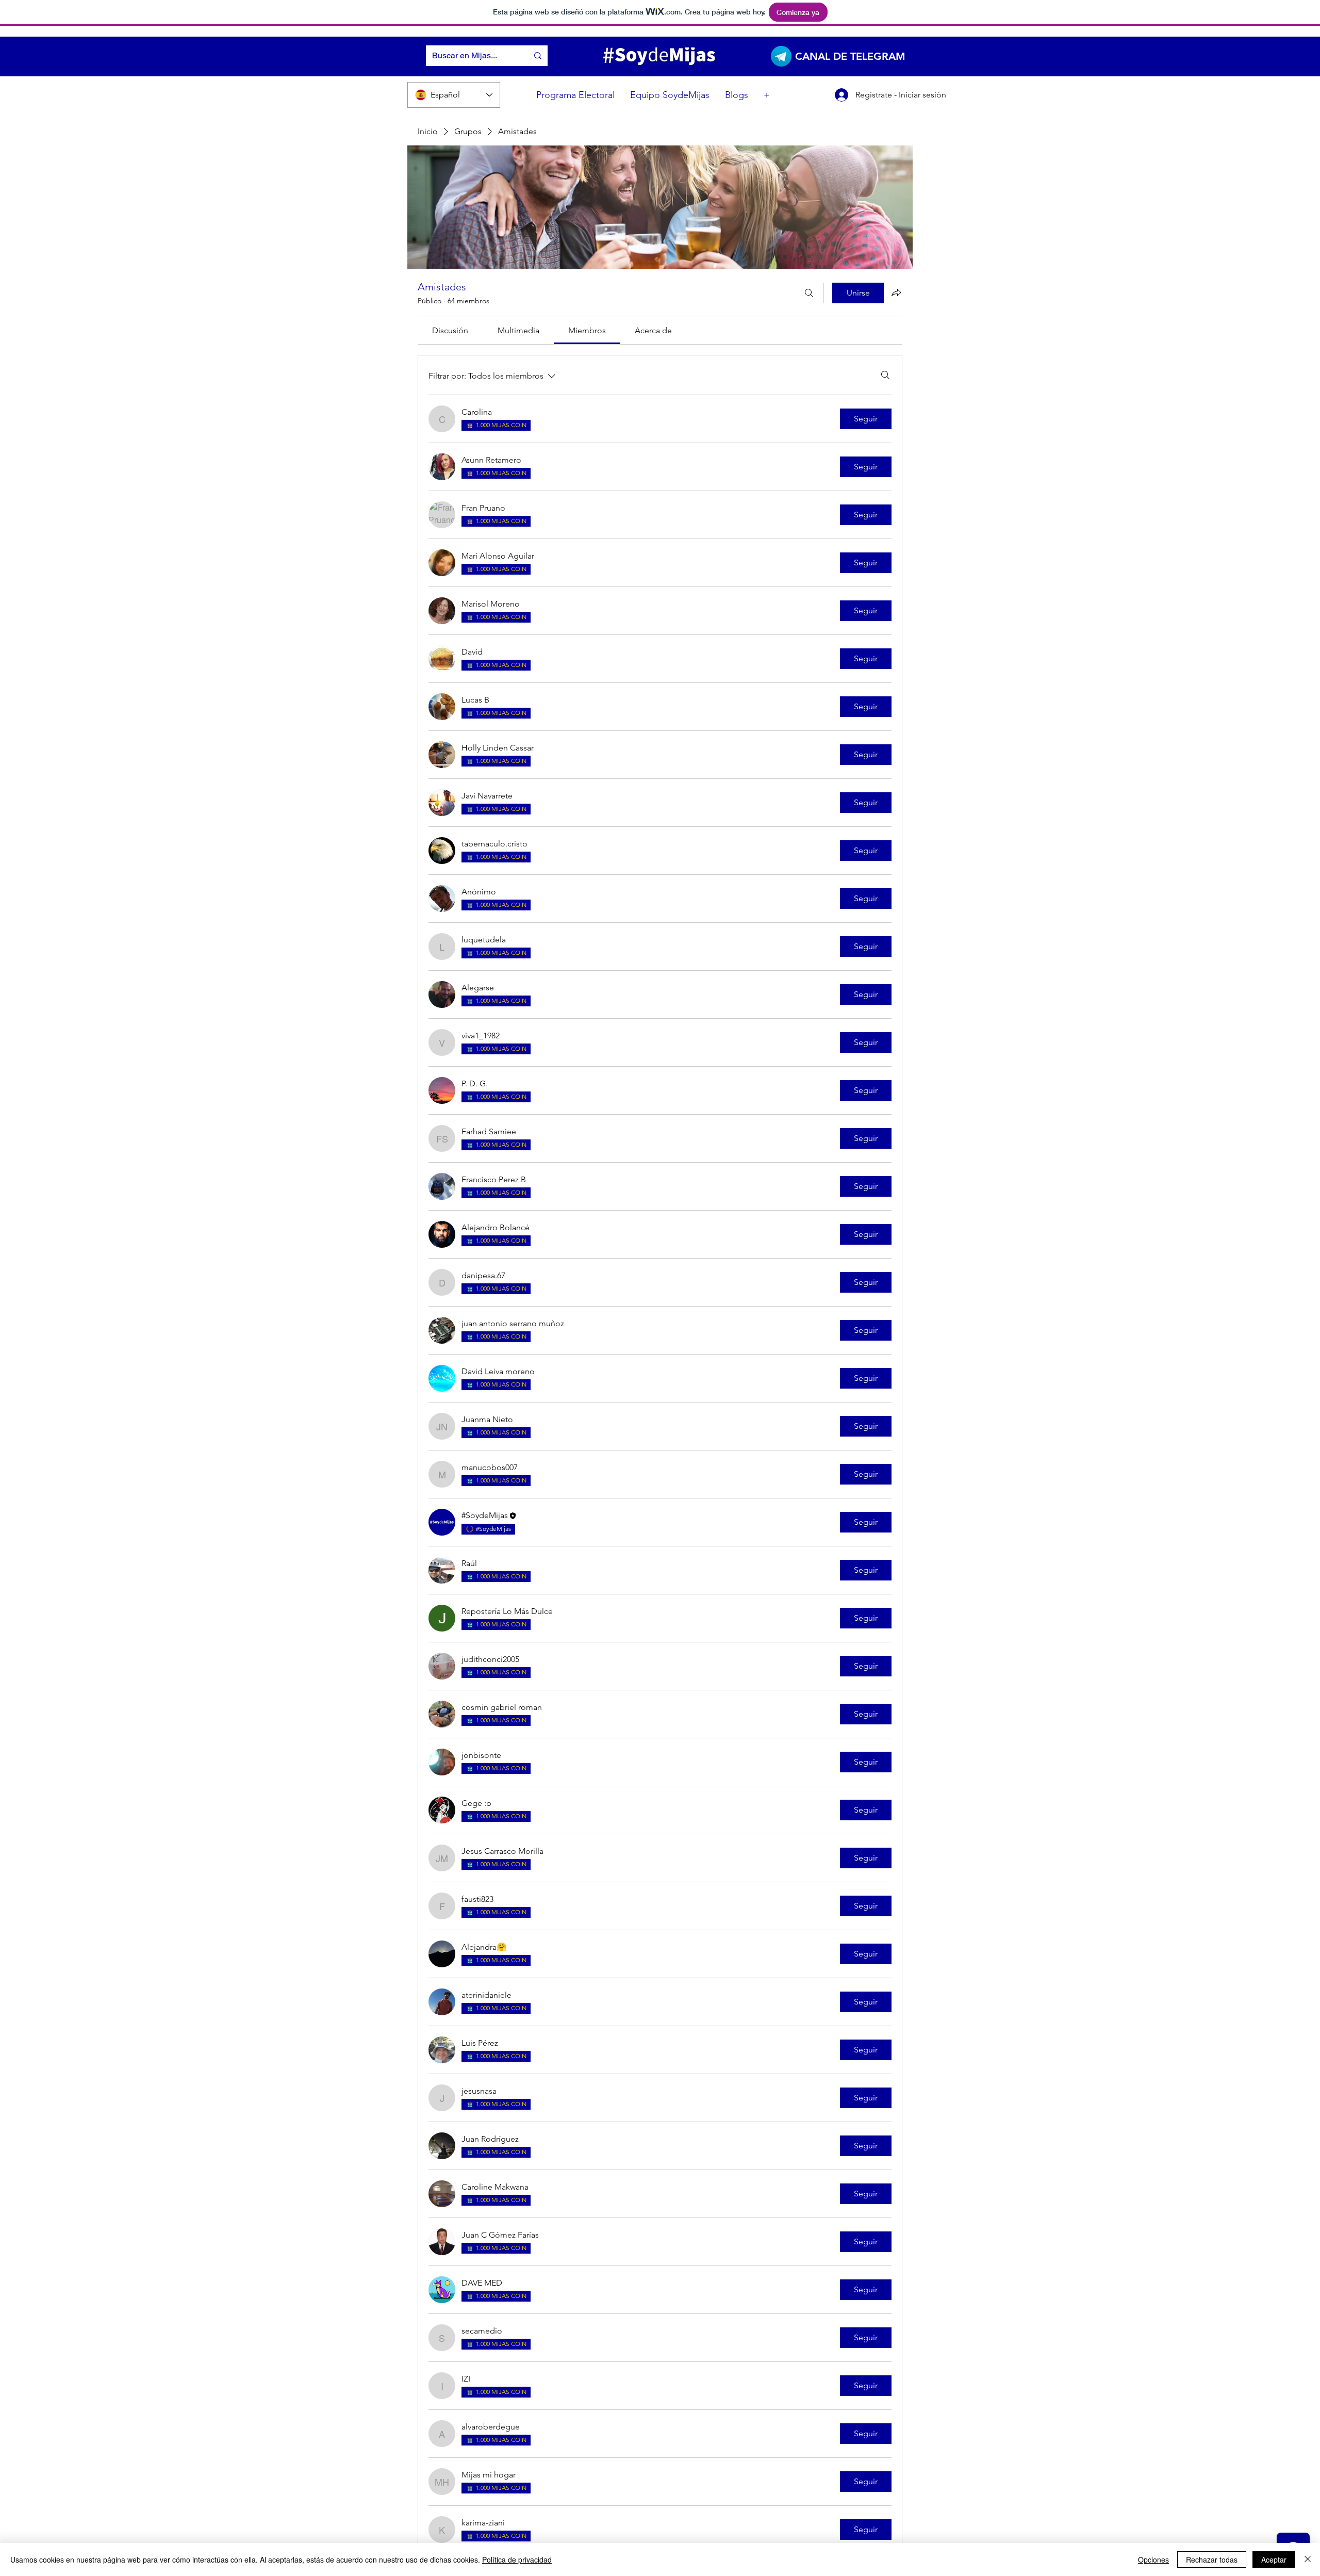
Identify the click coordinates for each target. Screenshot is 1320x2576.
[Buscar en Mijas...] (538, 56)
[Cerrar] (1308, 2559)
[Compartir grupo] (896, 292)
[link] (450, 330)
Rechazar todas (1212, 2559)
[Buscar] (809, 293)
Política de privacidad (517, 2559)
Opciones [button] (1153, 2559)
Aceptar (1274, 2559)
